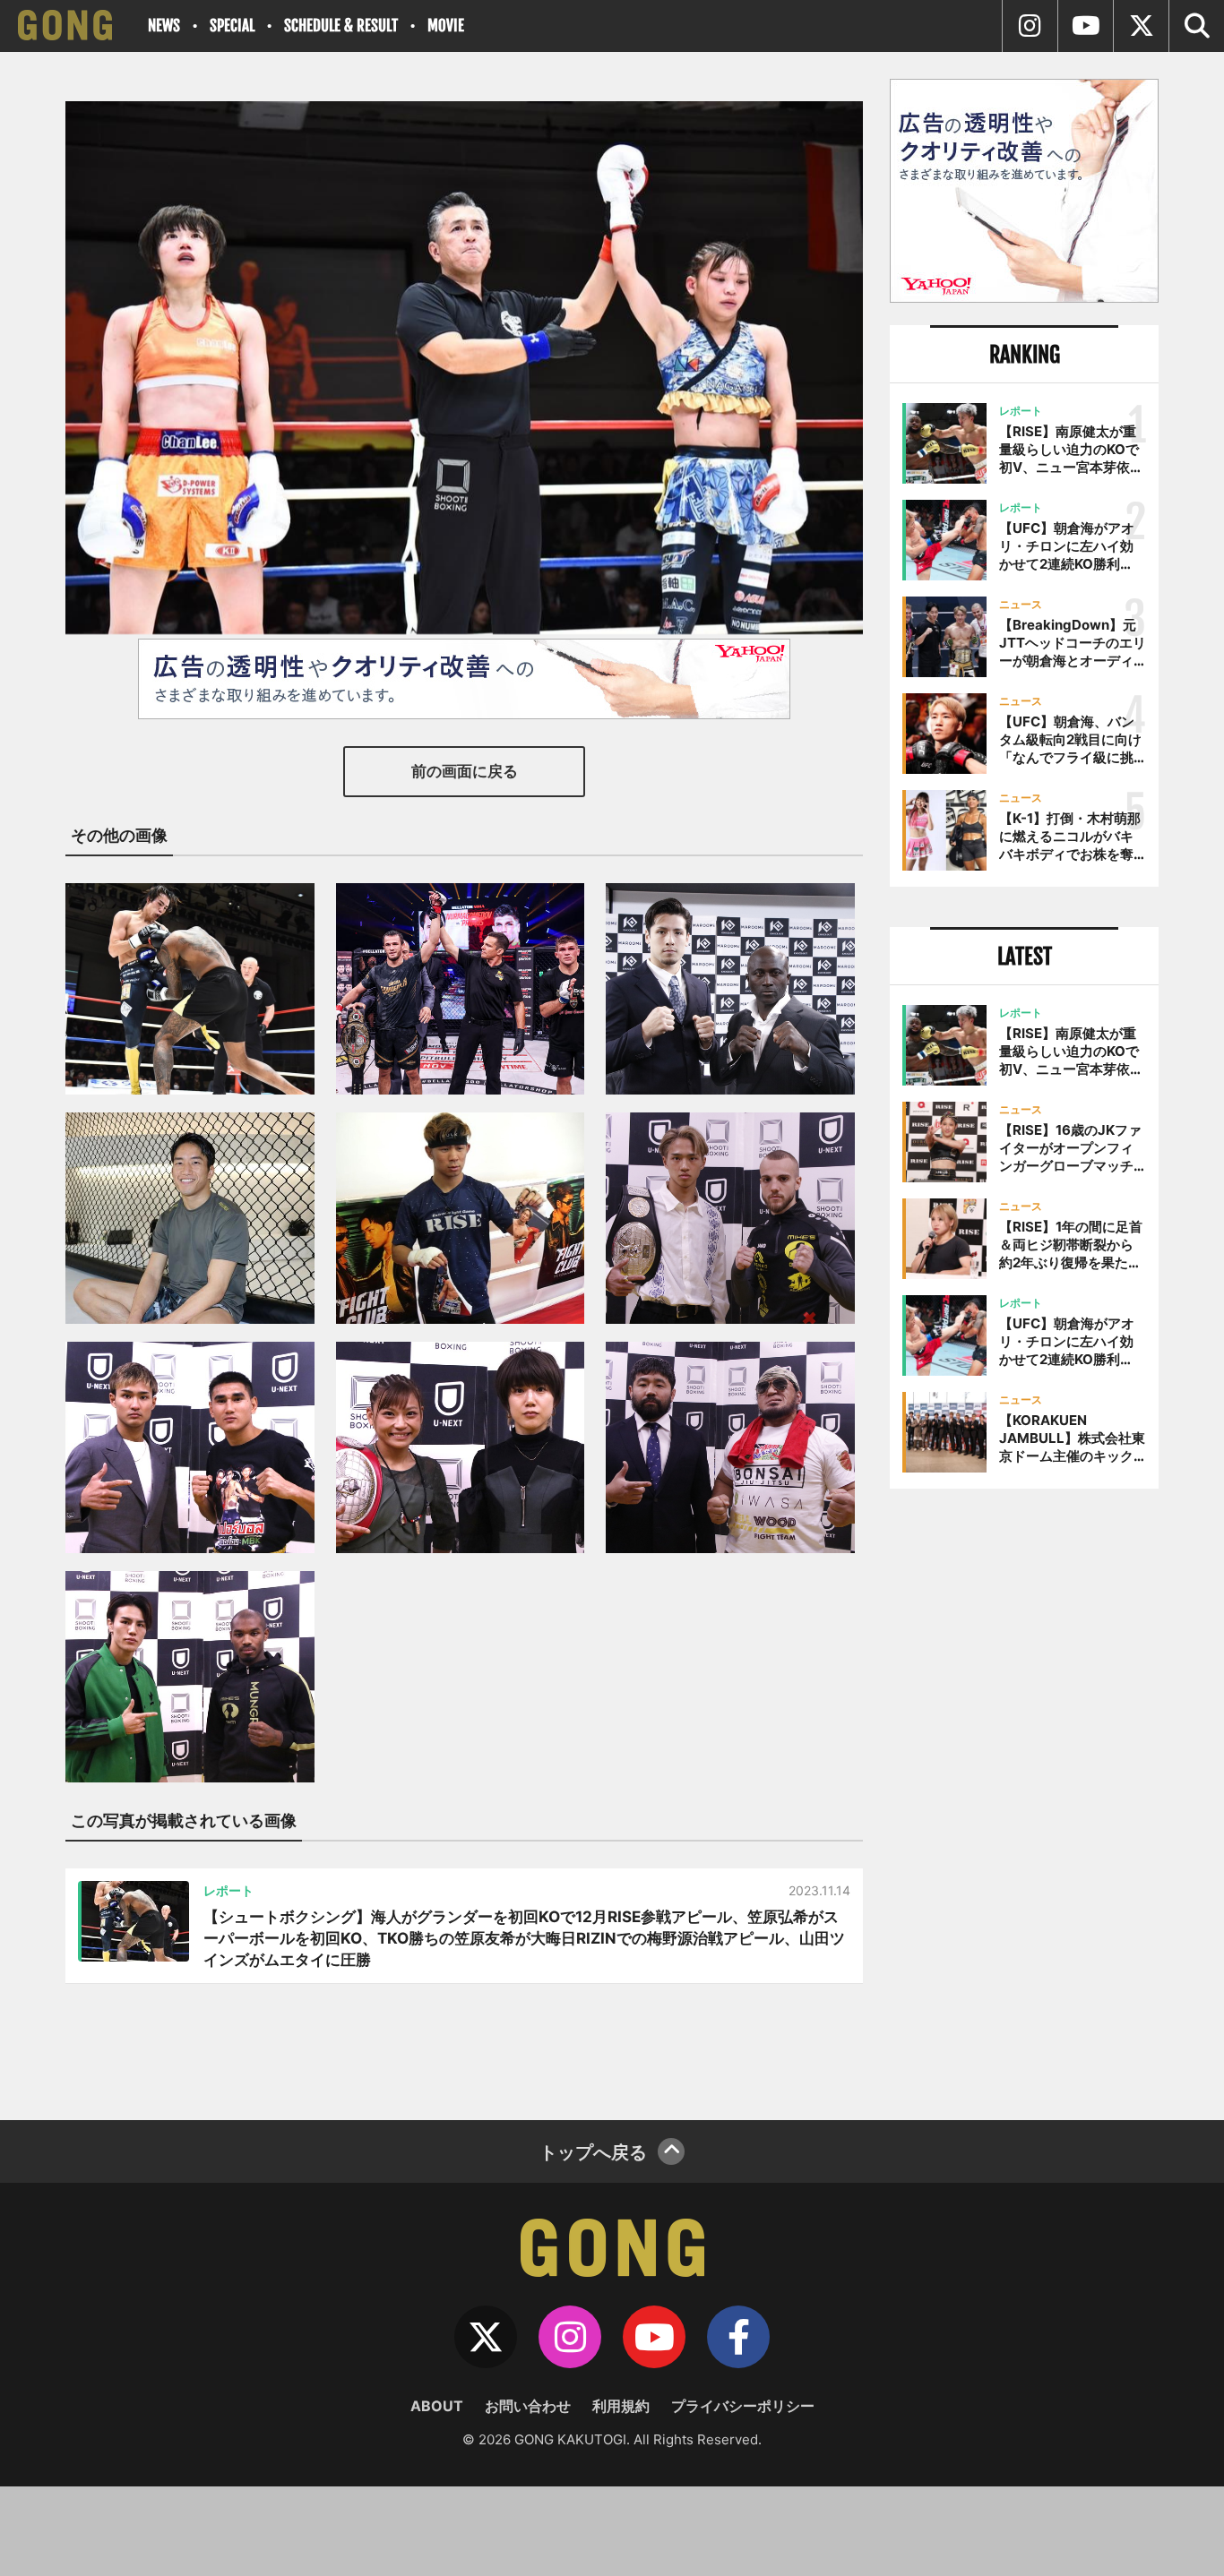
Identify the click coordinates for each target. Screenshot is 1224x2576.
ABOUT (437, 2406)
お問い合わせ (528, 2406)
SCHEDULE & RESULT (341, 26)
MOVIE (446, 26)
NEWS (164, 26)
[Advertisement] (1024, 1798)
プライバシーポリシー (743, 2406)
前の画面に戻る (465, 771)
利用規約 (621, 2406)
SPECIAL (232, 26)
